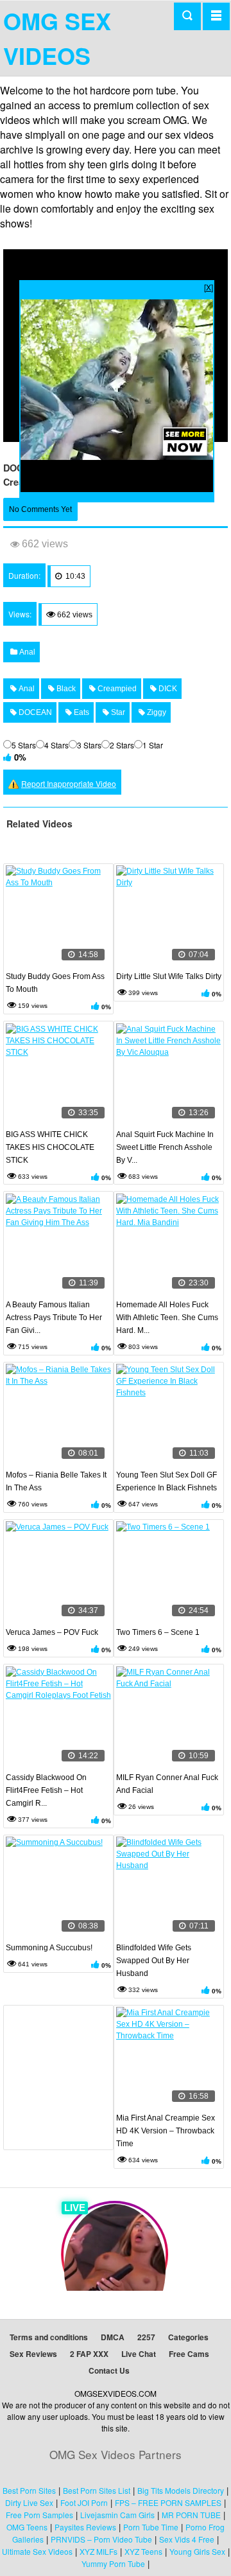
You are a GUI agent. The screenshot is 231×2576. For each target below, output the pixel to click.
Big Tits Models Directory (181, 2490)
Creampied (116, 689)
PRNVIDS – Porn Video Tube (101, 2539)
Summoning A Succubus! (49, 1948)
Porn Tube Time (151, 2527)
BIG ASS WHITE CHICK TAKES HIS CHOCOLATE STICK (50, 1147)
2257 (146, 2337)
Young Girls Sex (197, 2551)
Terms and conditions (49, 2337)
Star (117, 712)
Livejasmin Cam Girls (117, 2515)
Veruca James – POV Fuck (52, 1632)
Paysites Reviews (85, 2527)
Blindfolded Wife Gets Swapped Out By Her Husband (154, 1961)
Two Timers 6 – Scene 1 (158, 1632)
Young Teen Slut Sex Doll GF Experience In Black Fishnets (167, 1481)
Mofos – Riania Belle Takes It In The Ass (56, 1481)
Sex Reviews (33, 2354)
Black (65, 689)
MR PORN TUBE (191, 2515)
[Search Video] (187, 16)
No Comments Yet (40, 509)
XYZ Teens (143, 2551)
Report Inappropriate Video (69, 783)
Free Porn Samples (39, 2515)
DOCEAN (34, 712)
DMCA (113, 2337)
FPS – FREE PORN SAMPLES (168, 2502)
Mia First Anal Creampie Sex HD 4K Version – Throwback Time (166, 2131)
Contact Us (109, 2370)
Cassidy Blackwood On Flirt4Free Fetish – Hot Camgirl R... (46, 1790)
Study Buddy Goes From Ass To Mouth (55, 983)
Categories (188, 2337)
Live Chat (139, 2354)
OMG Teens (27, 2527)
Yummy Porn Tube (113, 2563)
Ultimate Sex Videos (37, 2551)
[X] (209, 287)
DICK (167, 689)
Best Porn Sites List (97, 2490)
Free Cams (189, 2354)
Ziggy (156, 712)
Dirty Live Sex (29, 2502)
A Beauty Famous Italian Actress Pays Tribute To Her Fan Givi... (54, 1318)
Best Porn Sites (29, 2490)
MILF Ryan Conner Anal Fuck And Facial (167, 1784)
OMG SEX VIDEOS (57, 38)
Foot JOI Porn (84, 2502)
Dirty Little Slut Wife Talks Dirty (169, 976)
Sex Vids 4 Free (187, 2539)
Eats (81, 712)
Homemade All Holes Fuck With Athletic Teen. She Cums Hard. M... (167, 1318)
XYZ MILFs (98, 2551)
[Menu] (216, 16)
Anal (26, 652)
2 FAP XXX (89, 2354)
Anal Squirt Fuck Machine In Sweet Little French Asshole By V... (165, 1147)
